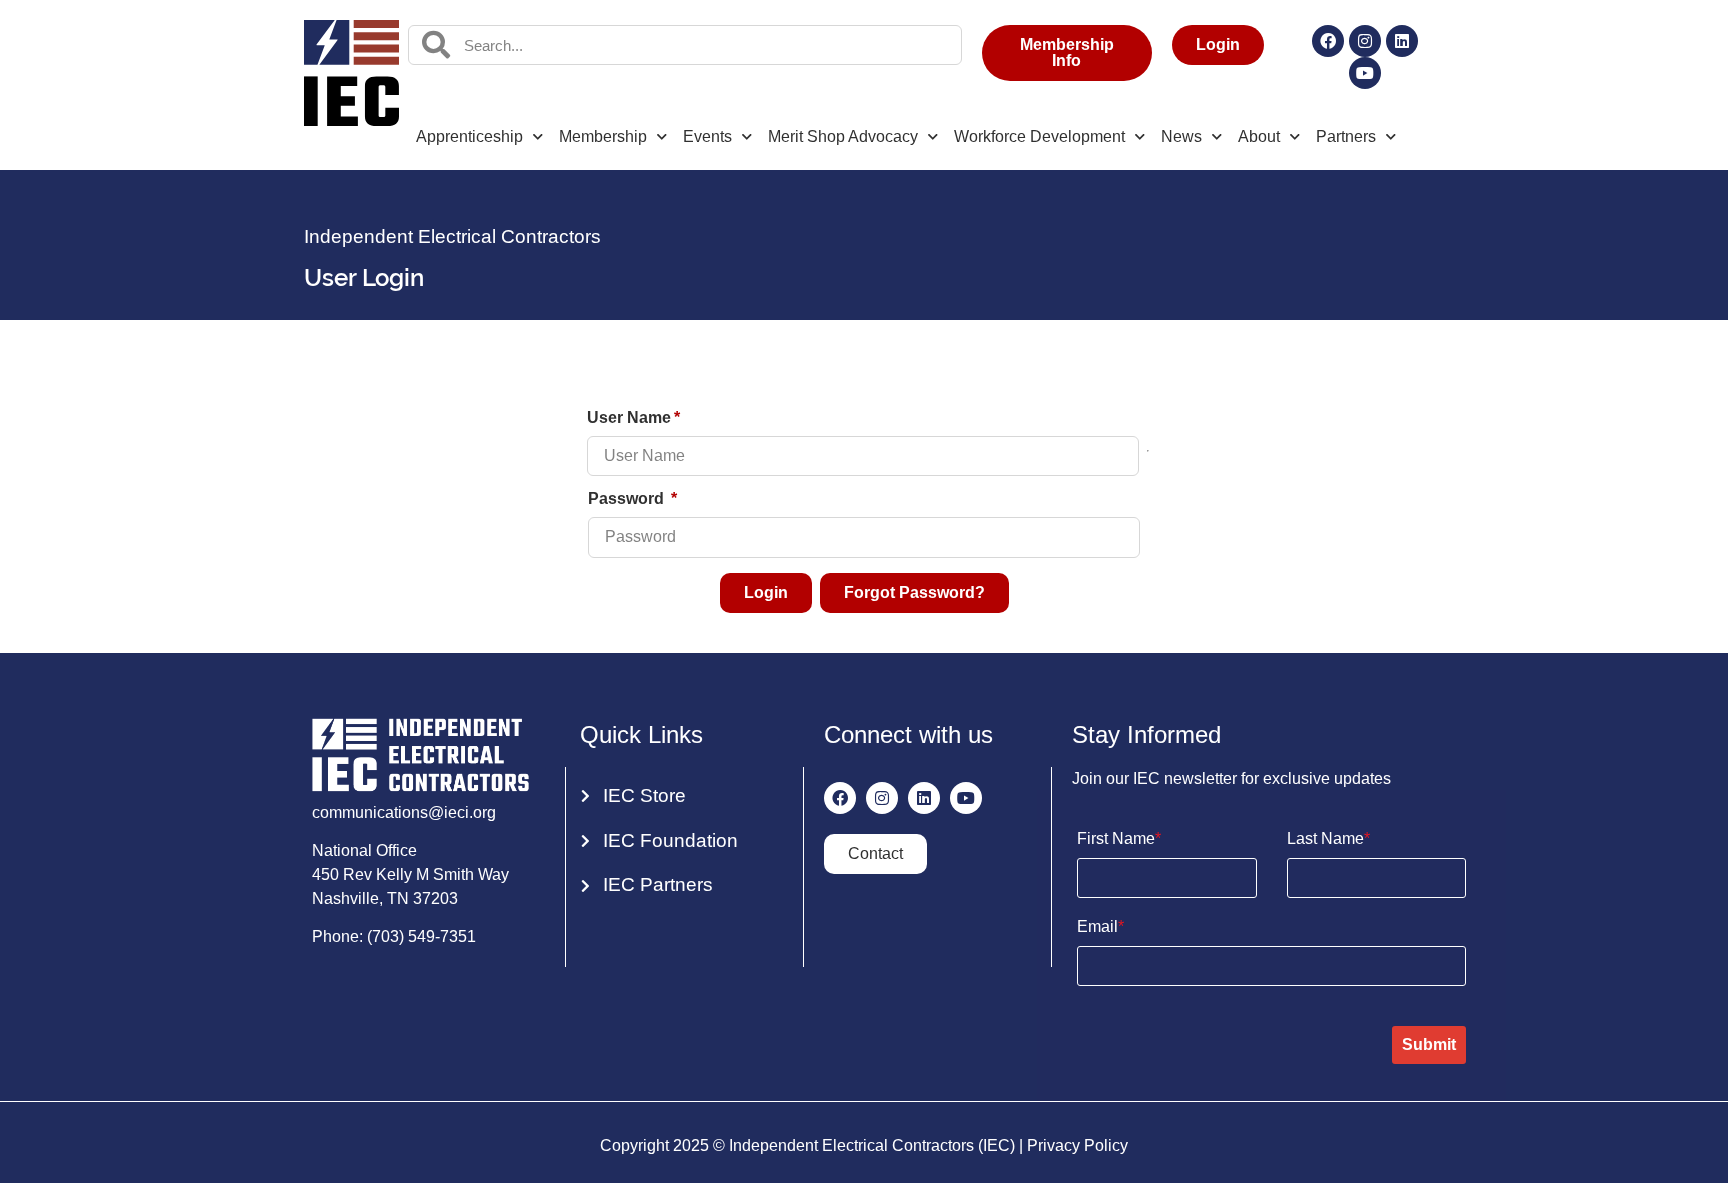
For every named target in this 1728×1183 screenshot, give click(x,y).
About (1259, 136)
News (1181, 136)
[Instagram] (1365, 41)
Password (628, 499)
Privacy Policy (1077, 1145)
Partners (1346, 136)
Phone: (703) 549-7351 (394, 936)
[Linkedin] (1402, 41)
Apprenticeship (469, 136)
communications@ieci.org (404, 812)
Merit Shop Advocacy (843, 136)
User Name (629, 418)
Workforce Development (1039, 136)
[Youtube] (1365, 73)
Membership (603, 136)
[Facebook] (1328, 41)
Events (707, 136)
